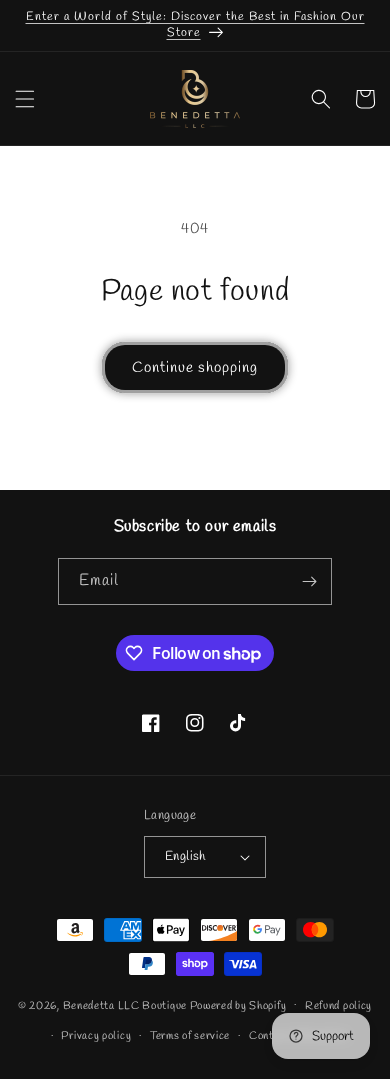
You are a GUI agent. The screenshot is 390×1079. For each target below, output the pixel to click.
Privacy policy (96, 1036)
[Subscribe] (309, 581)
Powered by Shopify (238, 1005)
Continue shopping (195, 368)
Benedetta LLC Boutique (125, 1005)
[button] (25, 99)
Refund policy (338, 1006)
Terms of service (190, 1036)
